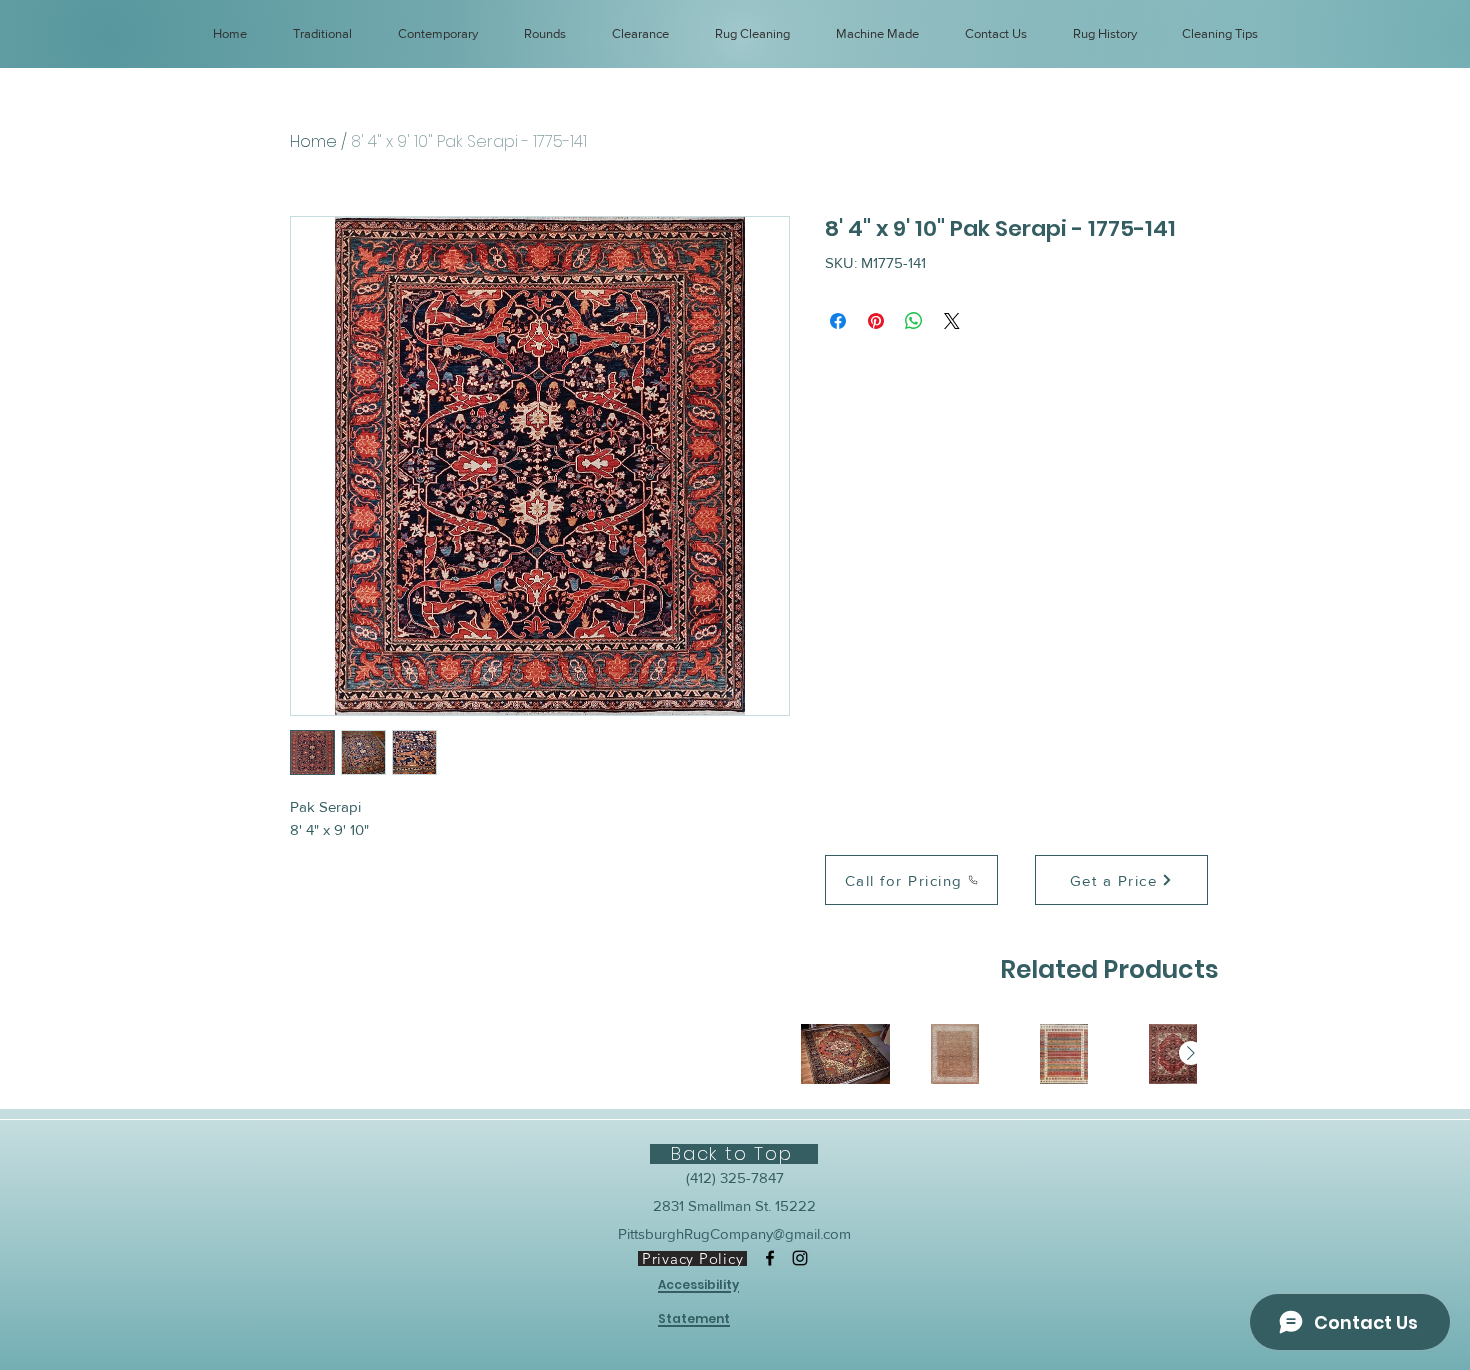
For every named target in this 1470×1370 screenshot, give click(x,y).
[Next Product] (1191, 1053)
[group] (1009, 1054)
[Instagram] (800, 1258)
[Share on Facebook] (838, 321)
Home (313, 141)
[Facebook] (770, 1258)
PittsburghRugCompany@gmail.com (734, 1233)
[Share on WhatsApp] (914, 321)
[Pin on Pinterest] (876, 321)
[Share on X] (952, 321)
